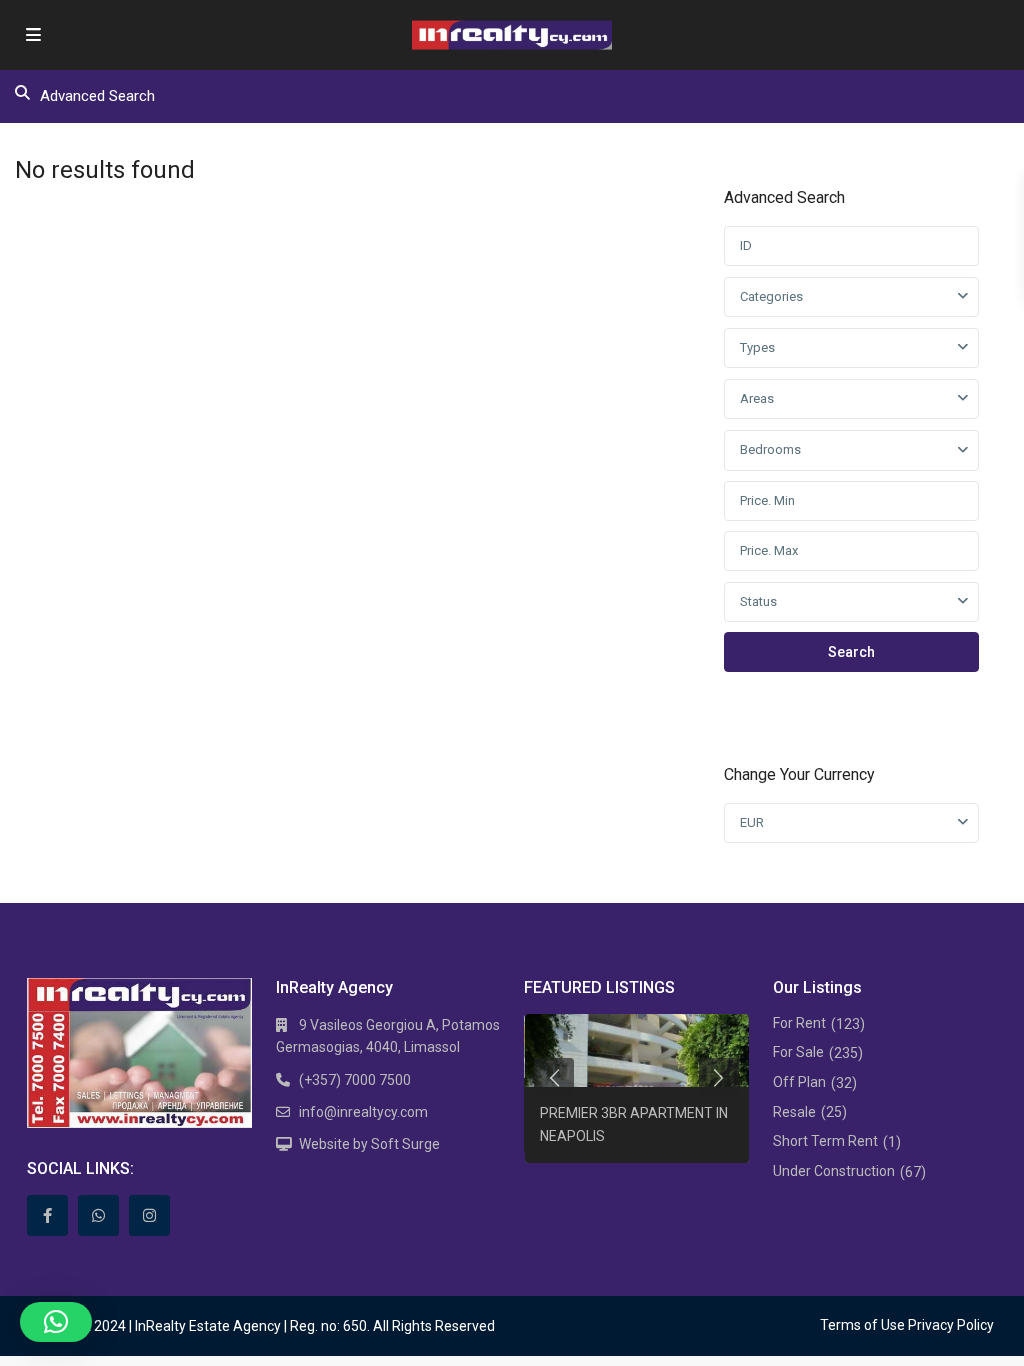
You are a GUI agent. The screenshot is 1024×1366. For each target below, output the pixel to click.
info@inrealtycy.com (363, 1112)
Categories (771, 296)
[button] (56, 1322)
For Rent (799, 1023)
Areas (757, 398)
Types (757, 347)
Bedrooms (770, 449)
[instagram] (149, 1215)
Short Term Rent (825, 1141)
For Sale (798, 1052)
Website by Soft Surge (369, 1144)
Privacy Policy (951, 1325)
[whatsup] (98, 1215)
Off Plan (799, 1082)
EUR (752, 822)
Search (851, 652)
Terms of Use (862, 1325)
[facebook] (47, 1215)
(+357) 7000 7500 (355, 1080)
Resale (794, 1112)
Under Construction (834, 1171)
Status (758, 601)
